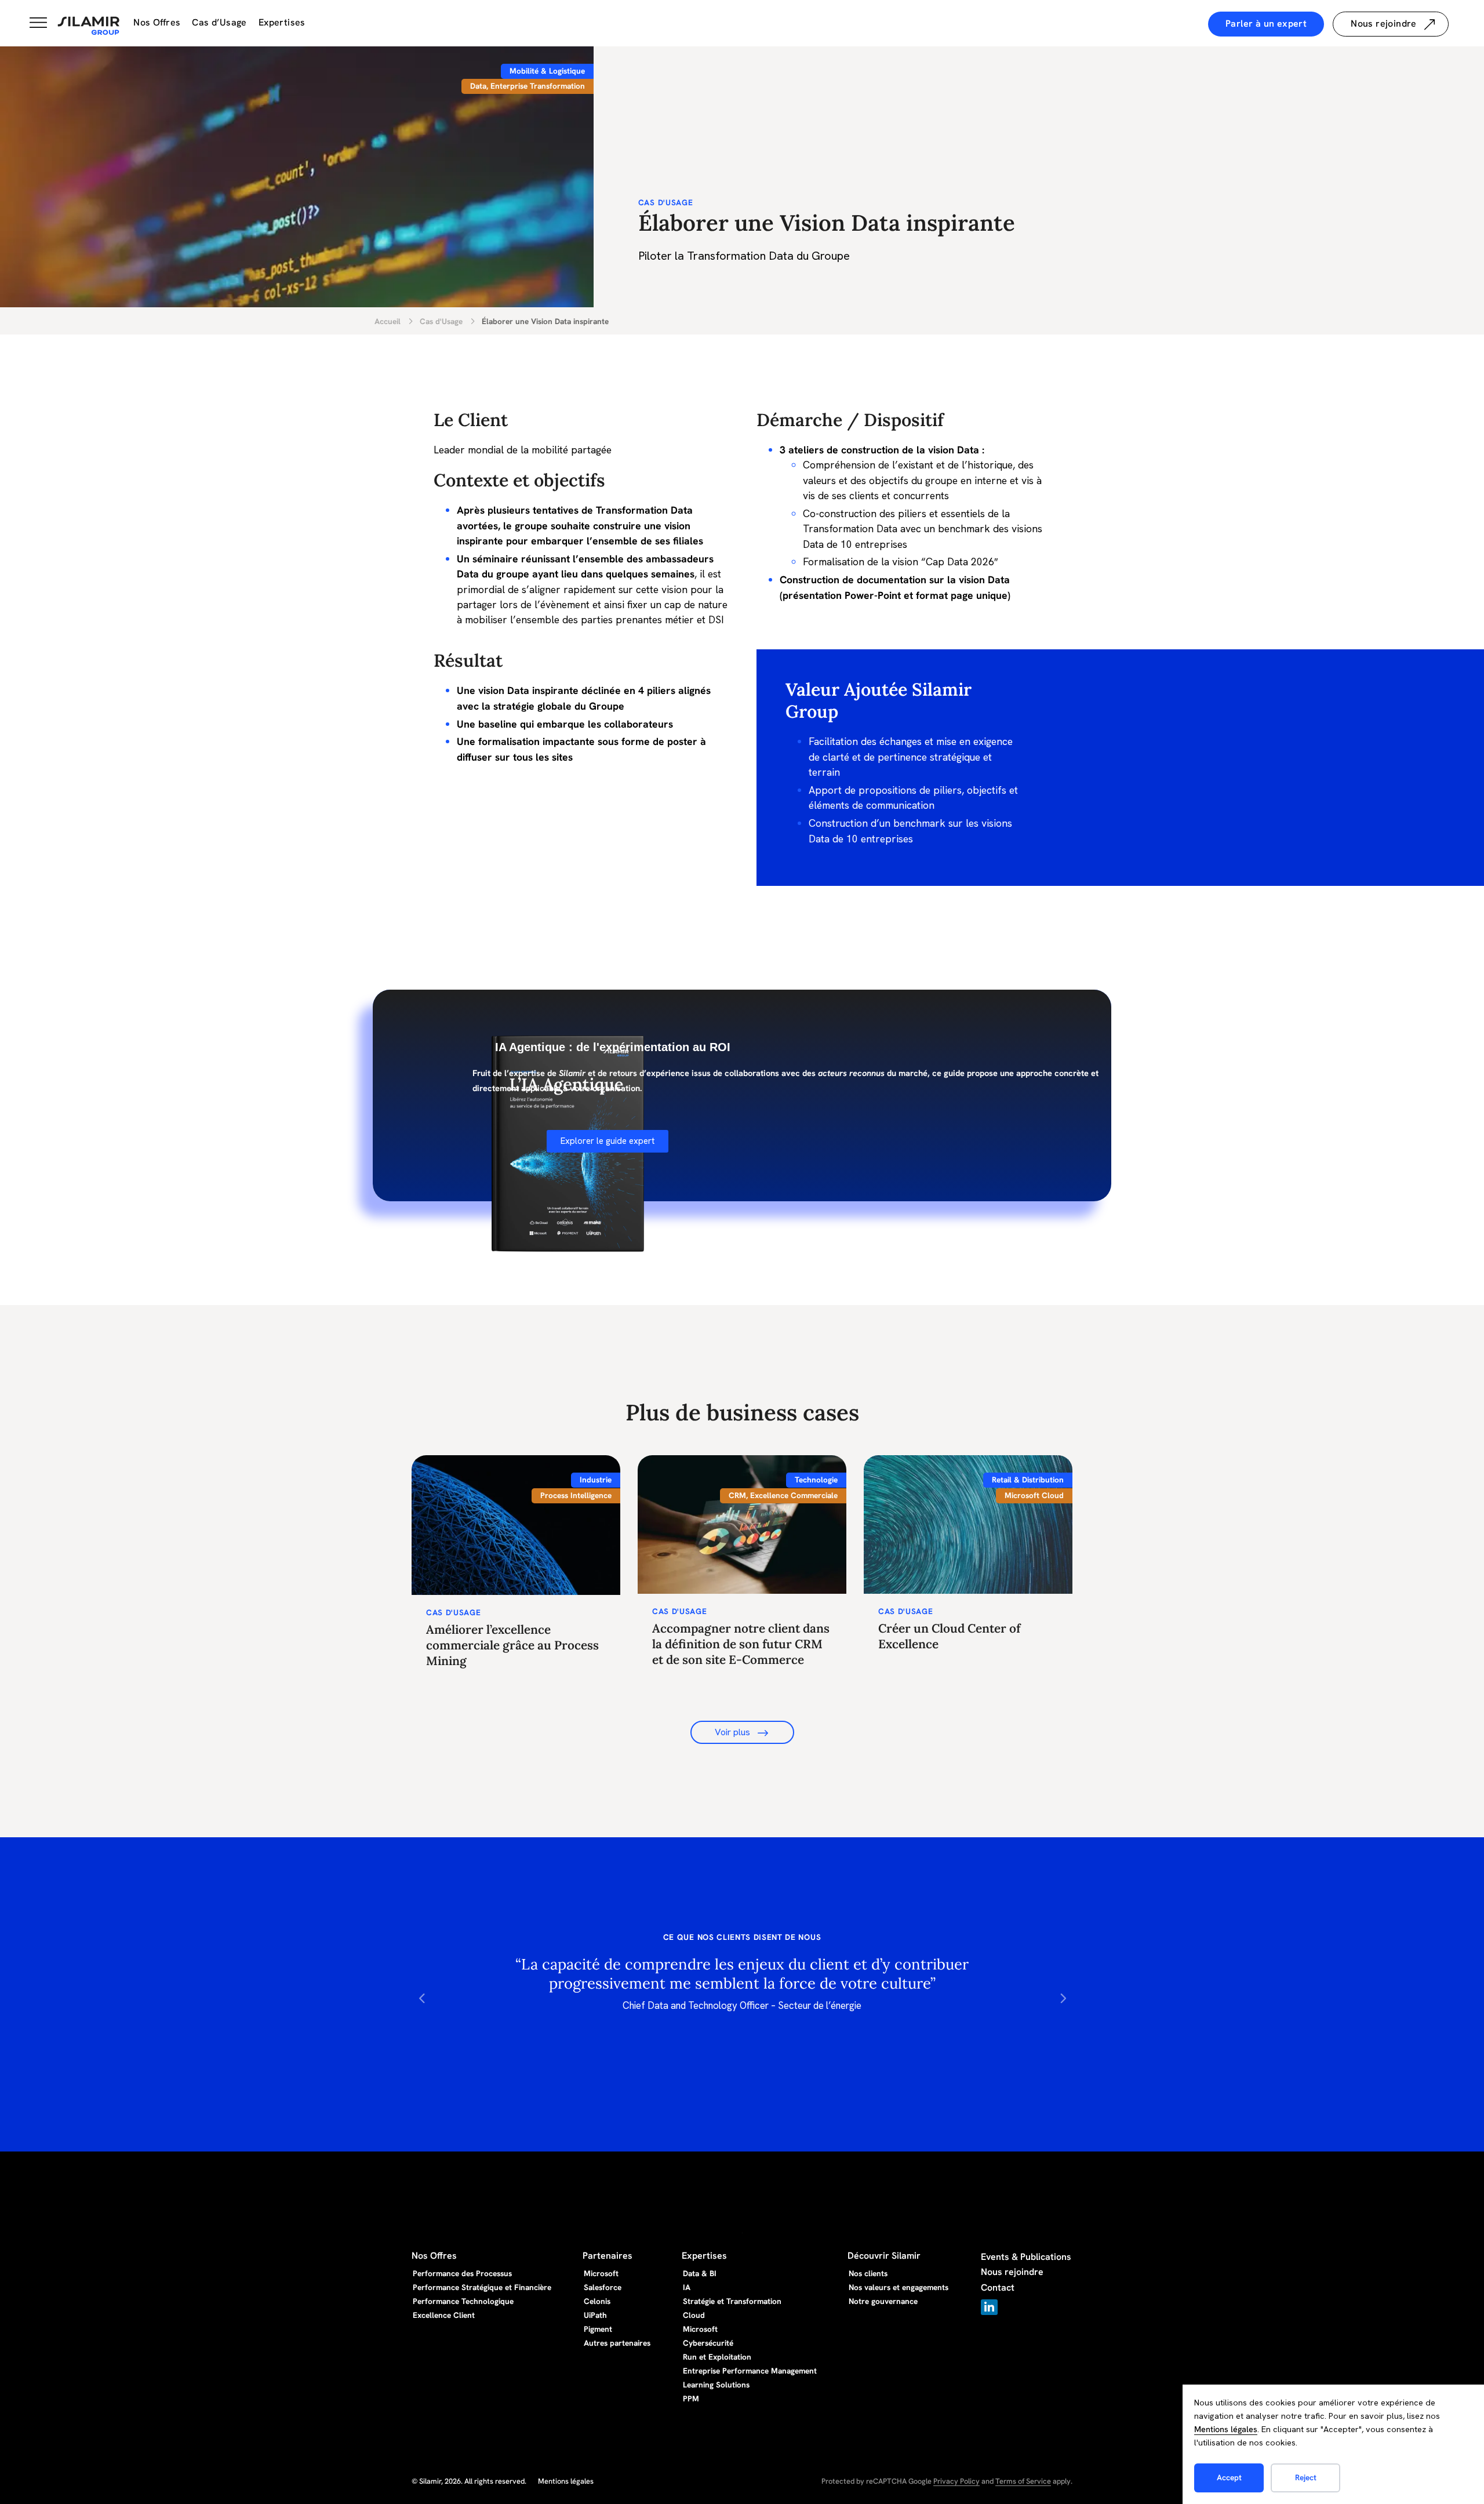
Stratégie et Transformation (732, 2301)
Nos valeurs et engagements (899, 2287)
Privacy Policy (956, 2481)
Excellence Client (444, 2315)
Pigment (598, 2329)
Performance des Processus (462, 2273)
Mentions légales (1226, 2429)
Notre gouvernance (883, 2301)
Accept (1229, 2477)
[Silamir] (89, 26)
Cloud (694, 2315)
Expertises (282, 22)
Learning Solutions (716, 2385)
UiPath (595, 2315)
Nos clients (868, 2273)
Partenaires (608, 2256)
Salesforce (603, 2287)
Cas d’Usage (219, 22)
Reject (1306, 2477)
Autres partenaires (617, 2343)
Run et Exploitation (717, 2357)
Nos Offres (157, 22)
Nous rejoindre (1012, 2272)
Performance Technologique (463, 2301)
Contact (998, 2287)
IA (687, 2287)
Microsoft (601, 2273)
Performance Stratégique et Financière (482, 2287)
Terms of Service (1023, 2481)
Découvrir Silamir (884, 2256)
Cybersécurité (708, 2343)
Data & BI (700, 2273)
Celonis (597, 2301)
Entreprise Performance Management (750, 2371)
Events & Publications (1026, 2257)
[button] (422, 1998)
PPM (691, 2398)
